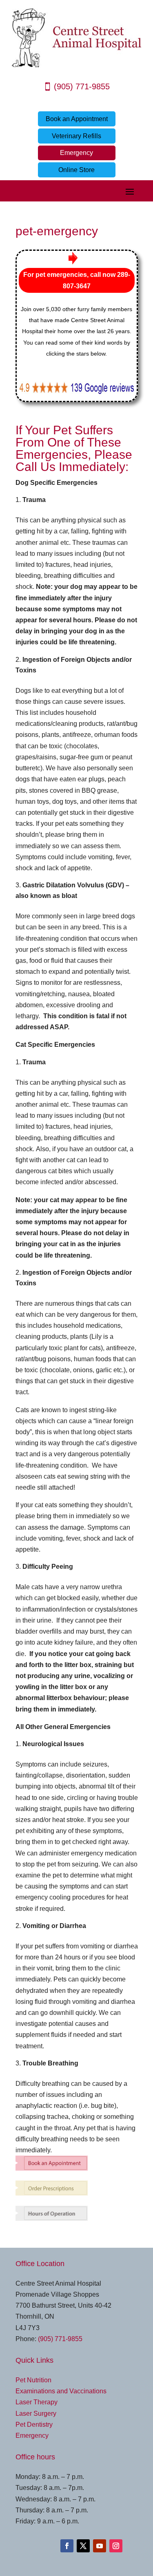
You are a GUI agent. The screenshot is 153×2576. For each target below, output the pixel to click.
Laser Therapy (37, 2402)
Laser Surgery (36, 2413)
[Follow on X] (83, 2546)
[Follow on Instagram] (116, 2546)
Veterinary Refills (76, 136)
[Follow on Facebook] (67, 2546)
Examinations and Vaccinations (61, 2391)
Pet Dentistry (34, 2425)
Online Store (76, 170)
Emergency (76, 153)
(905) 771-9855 (82, 86)
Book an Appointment (77, 119)
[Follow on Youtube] (100, 2546)
